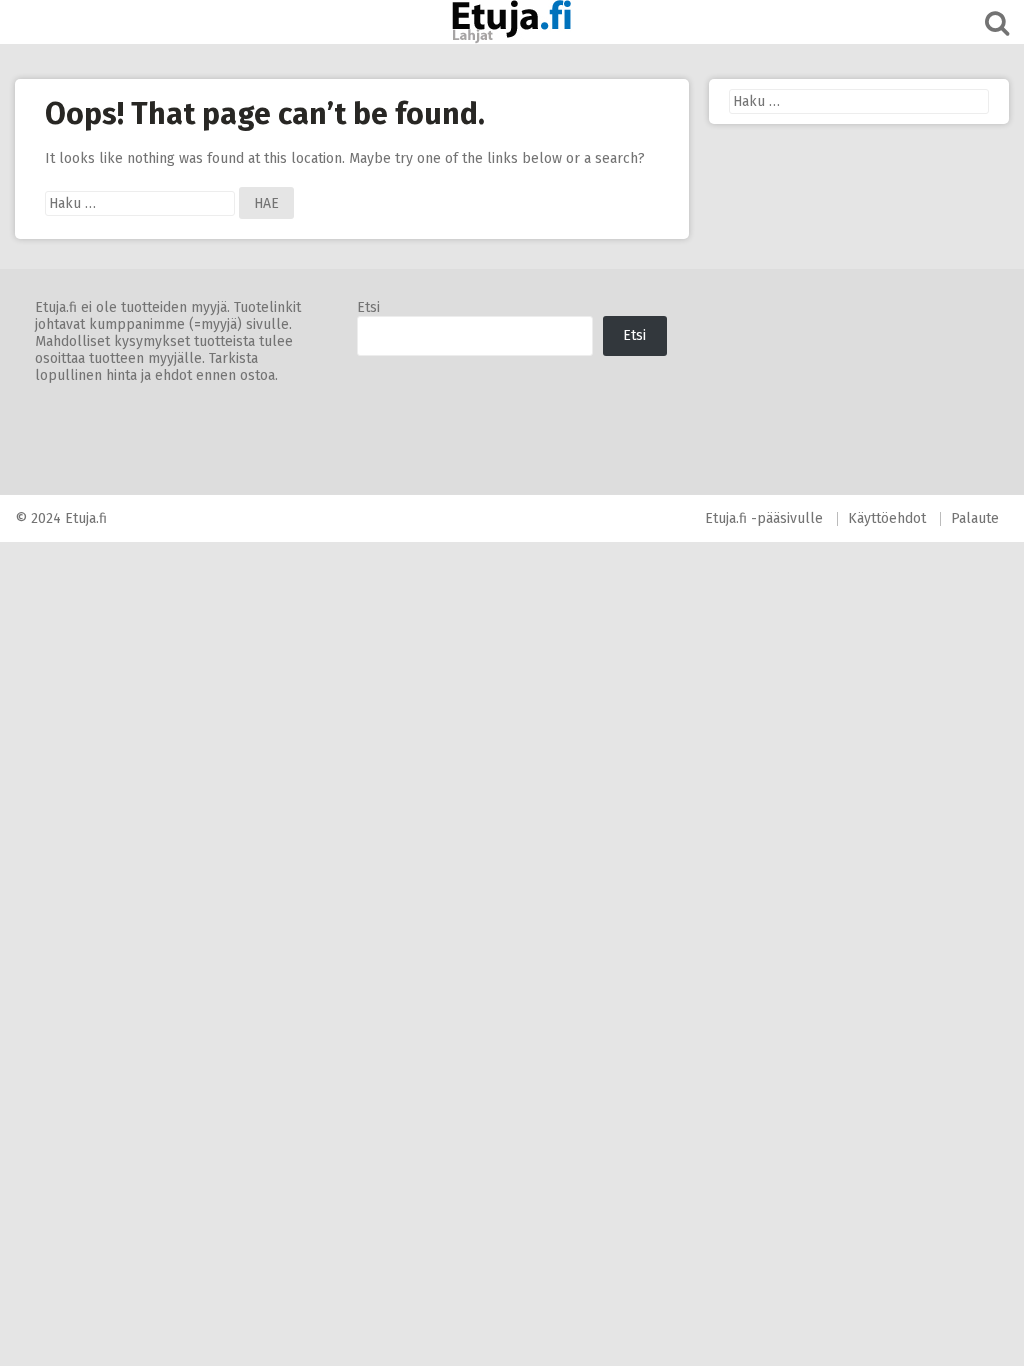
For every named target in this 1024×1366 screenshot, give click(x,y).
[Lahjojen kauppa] (512, 22)
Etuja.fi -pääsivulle (764, 518)
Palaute (975, 518)
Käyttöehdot (887, 518)
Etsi (368, 307)
